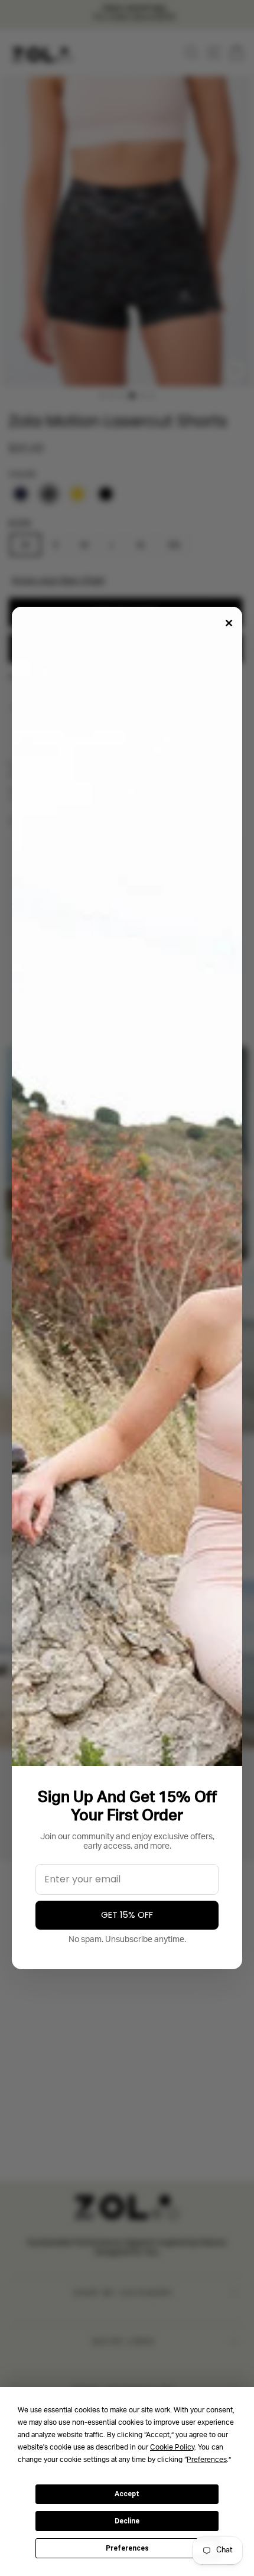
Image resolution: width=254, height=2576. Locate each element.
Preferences (127, 2548)
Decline (127, 2521)
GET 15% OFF (127, 1915)
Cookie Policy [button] (172, 2448)
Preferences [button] (207, 2460)
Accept (127, 2494)
